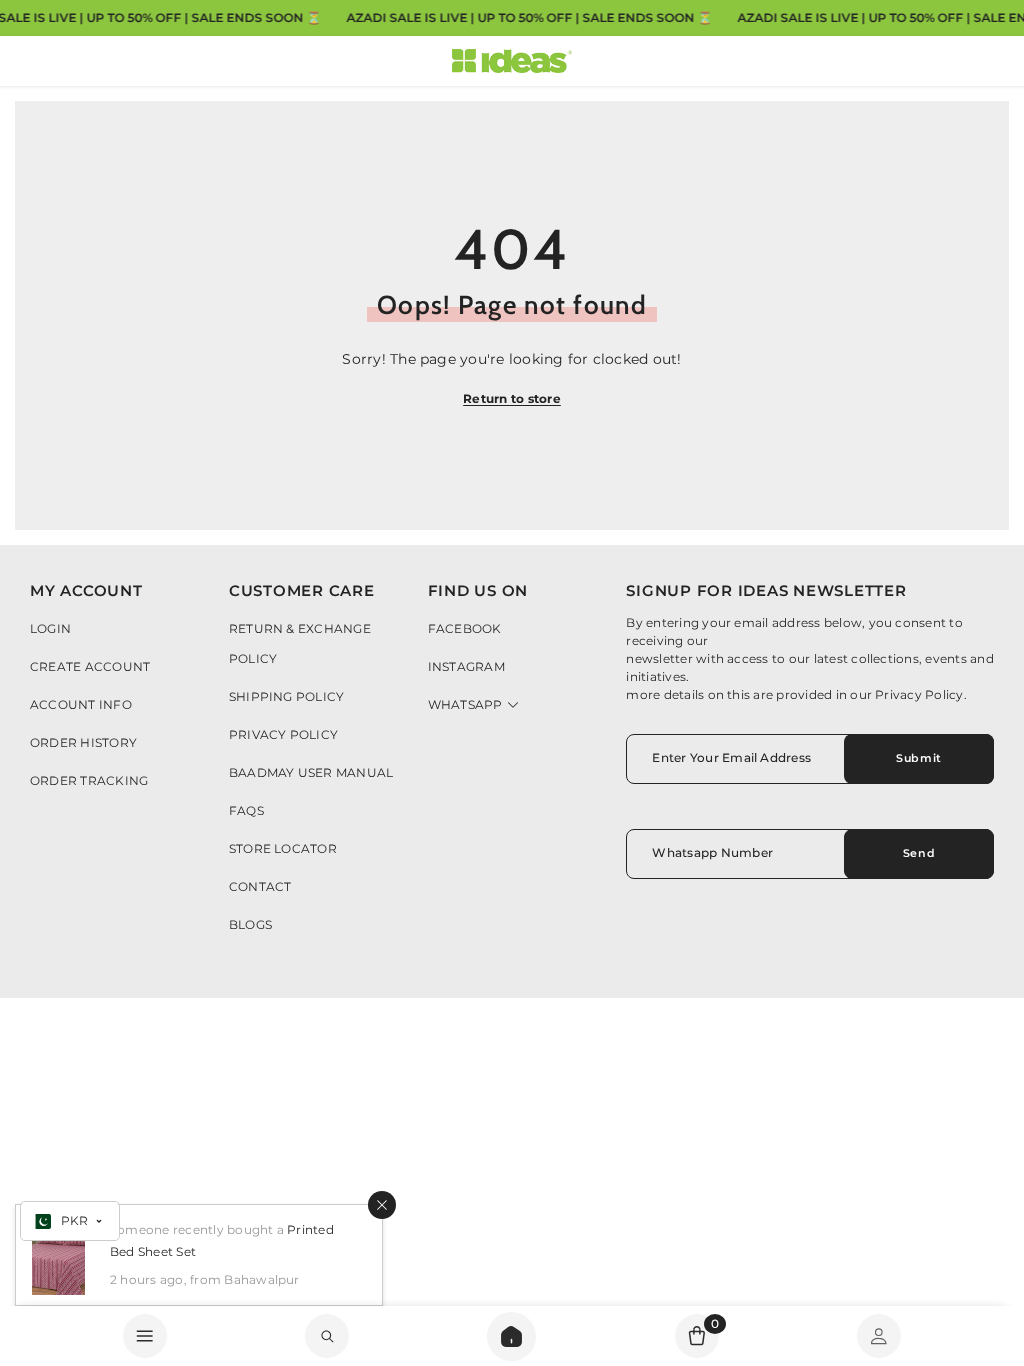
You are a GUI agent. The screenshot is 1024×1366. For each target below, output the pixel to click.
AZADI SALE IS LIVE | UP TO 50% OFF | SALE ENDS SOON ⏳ (529, 17)
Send (919, 853)
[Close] (382, 1205)
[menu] (145, 1336)
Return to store (512, 398)
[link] (327, 1336)
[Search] (511, 1336)
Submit (918, 758)
